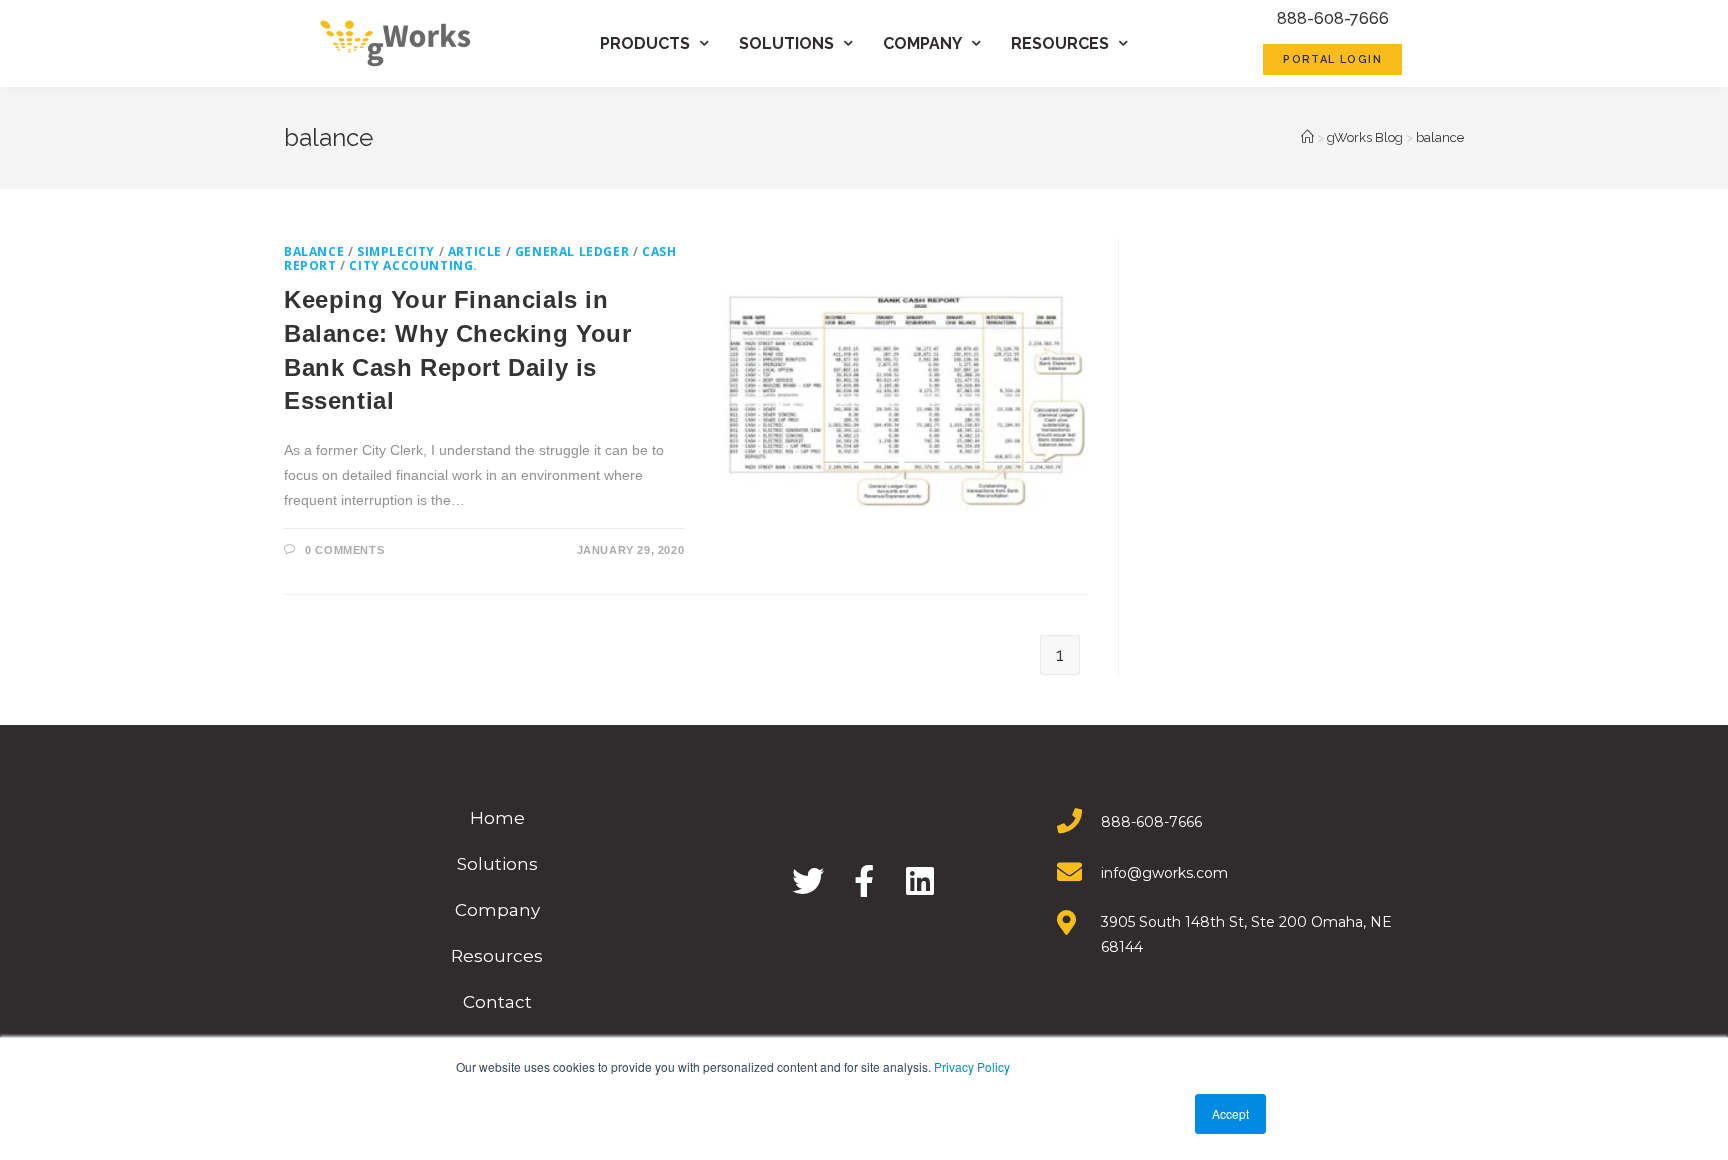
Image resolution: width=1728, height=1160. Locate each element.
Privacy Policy (972, 1066)
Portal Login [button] (1332, 59)
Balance (314, 251)
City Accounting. (413, 265)
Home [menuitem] (497, 818)
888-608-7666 (1333, 18)
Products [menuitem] (645, 43)
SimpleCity (396, 251)
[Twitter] (808, 881)
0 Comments (344, 550)
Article (475, 251)
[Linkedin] (920, 881)
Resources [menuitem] (1060, 43)
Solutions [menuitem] (786, 43)
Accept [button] (1230, 1113)
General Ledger (572, 251)
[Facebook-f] (864, 881)
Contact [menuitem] (497, 1002)
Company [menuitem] (922, 43)
